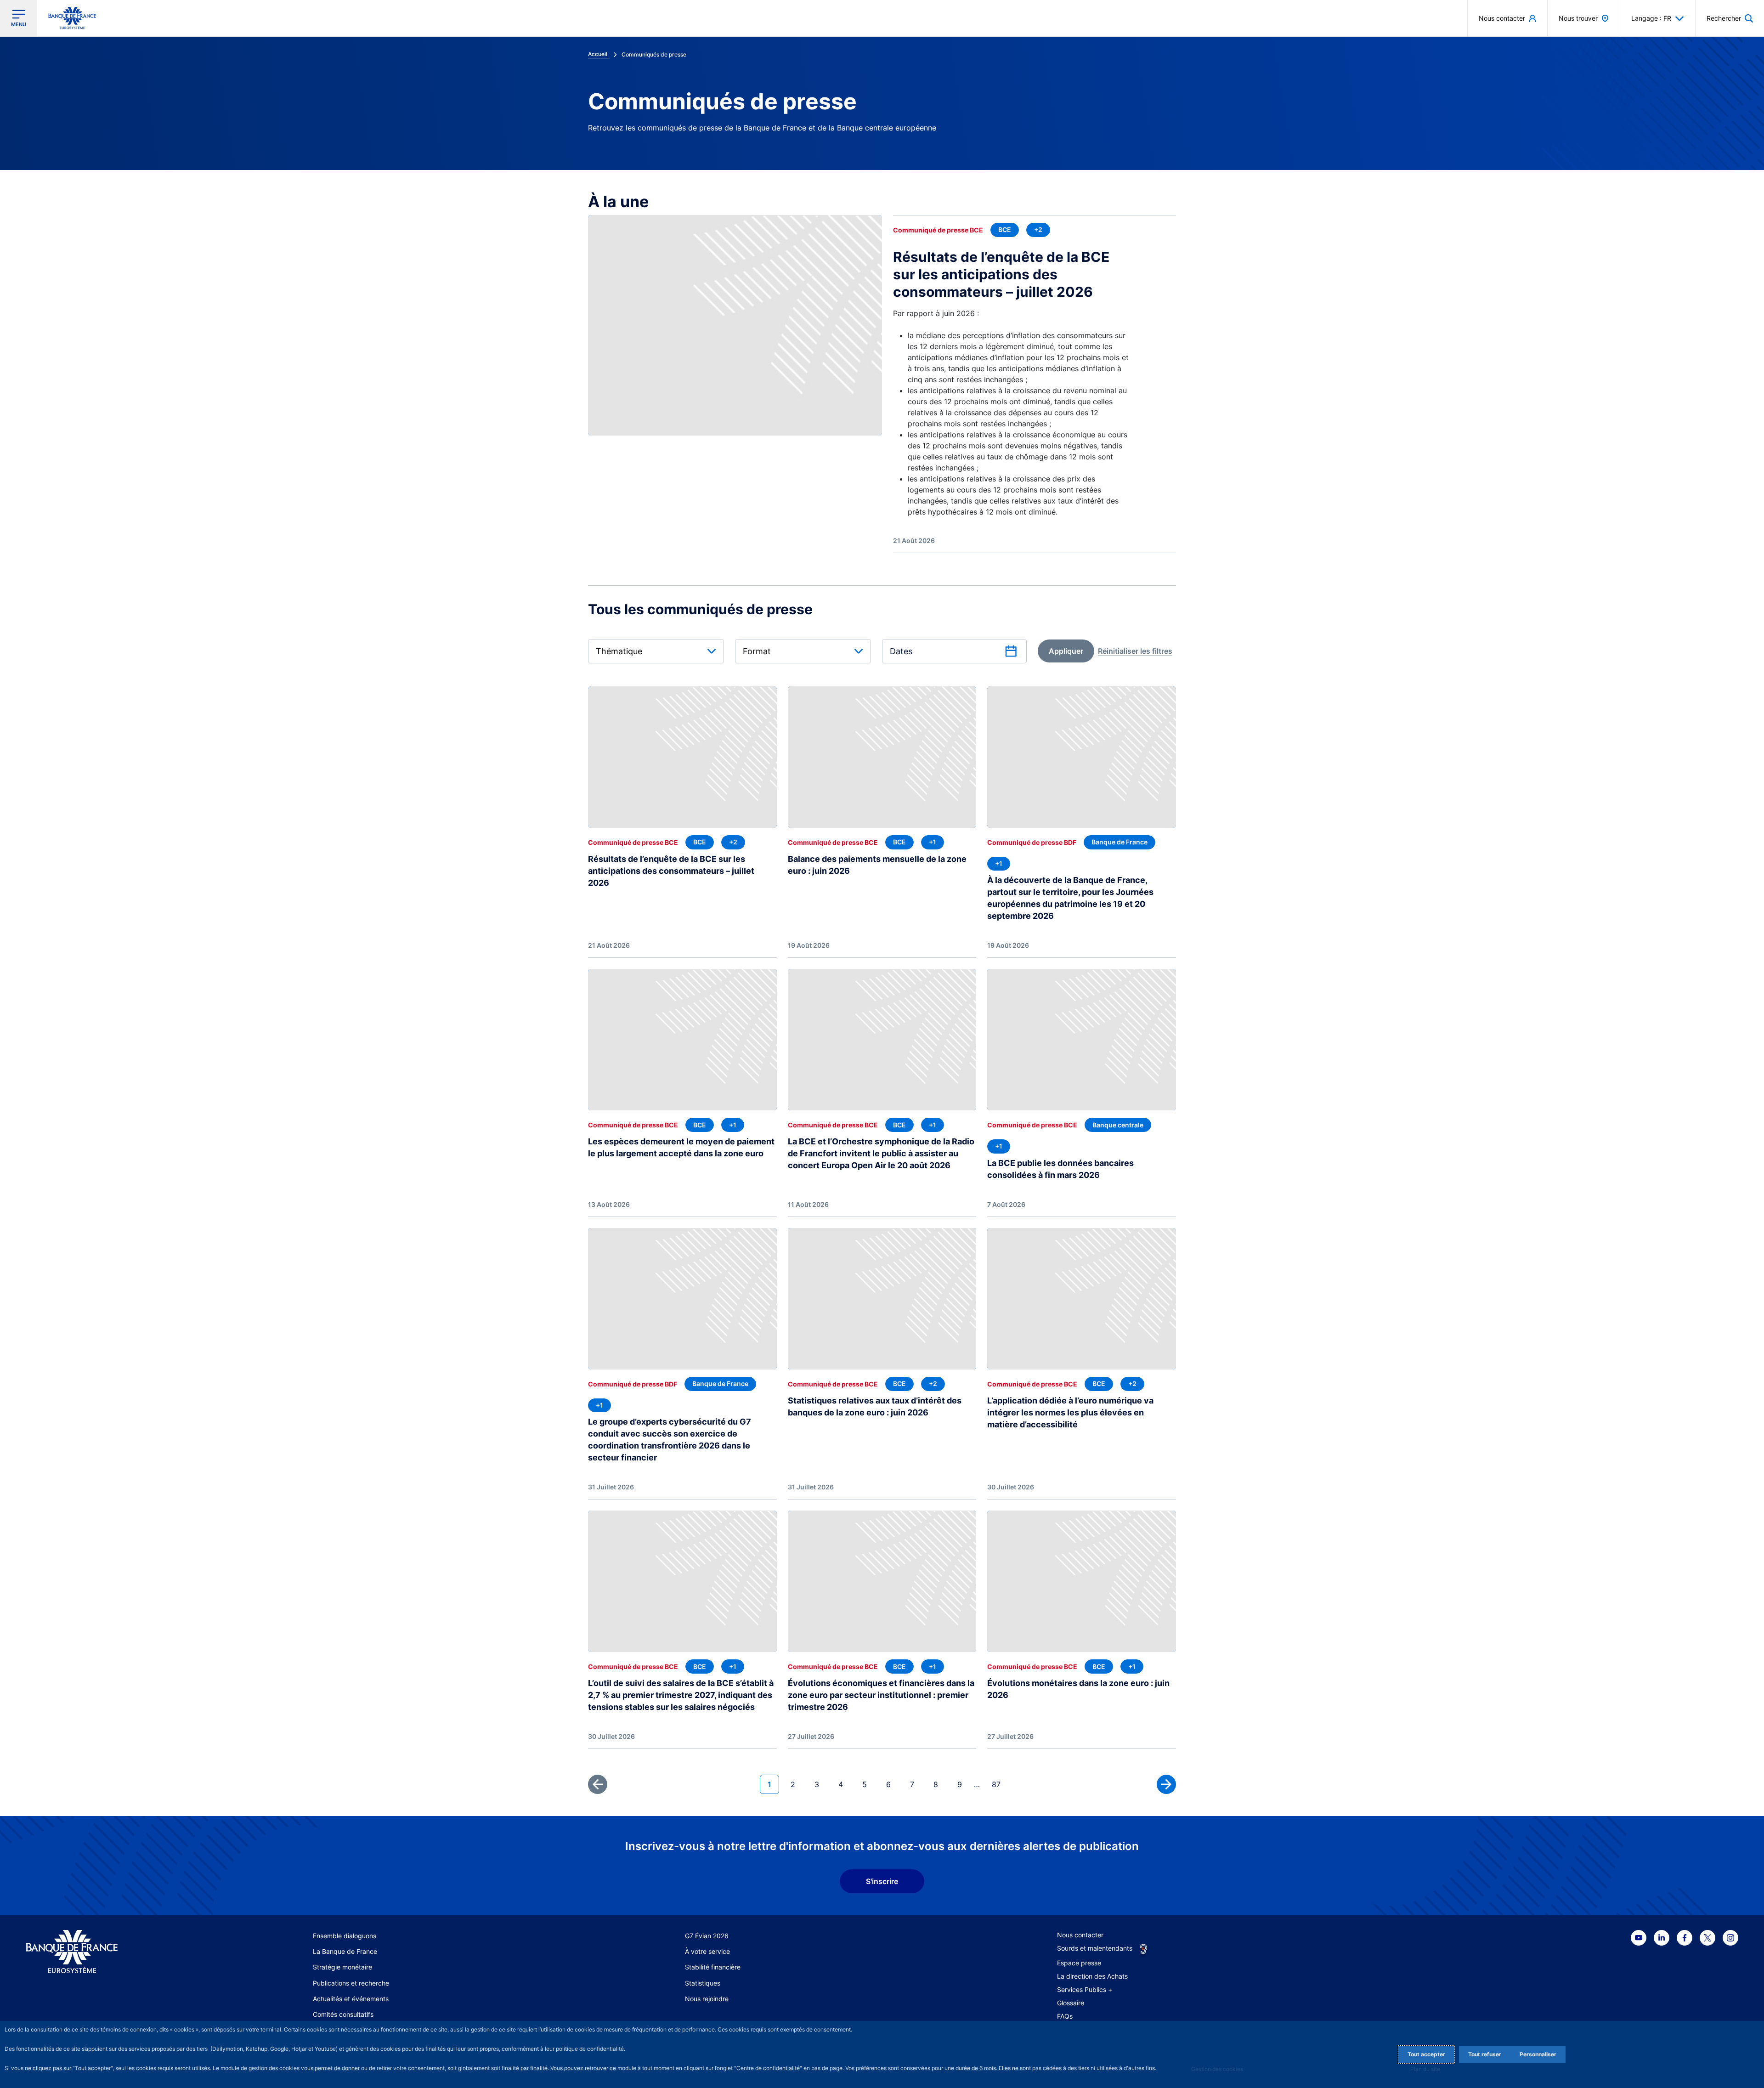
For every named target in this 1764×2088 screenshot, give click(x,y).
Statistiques (703, 1983)
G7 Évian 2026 (707, 1936)
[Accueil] (116, 1952)
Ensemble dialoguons (345, 1936)
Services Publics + (1085, 1989)
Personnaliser (1538, 2054)
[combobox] (656, 651)
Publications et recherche (351, 1983)
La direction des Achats (1092, 1976)
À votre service (707, 1951)
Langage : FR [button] (1651, 18)
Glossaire (1071, 2003)
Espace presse (1079, 1963)
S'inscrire (882, 1881)
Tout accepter (1426, 2054)
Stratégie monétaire (342, 1967)
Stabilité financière (713, 1967)
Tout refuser (1485, 2054)
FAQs (1065, 2016)
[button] (1730, 18)
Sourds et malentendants (1095, 1948)
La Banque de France (345, 1951)
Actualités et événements (351, 1999)
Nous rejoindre (707, 1999)
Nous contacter (1080, 1935)
